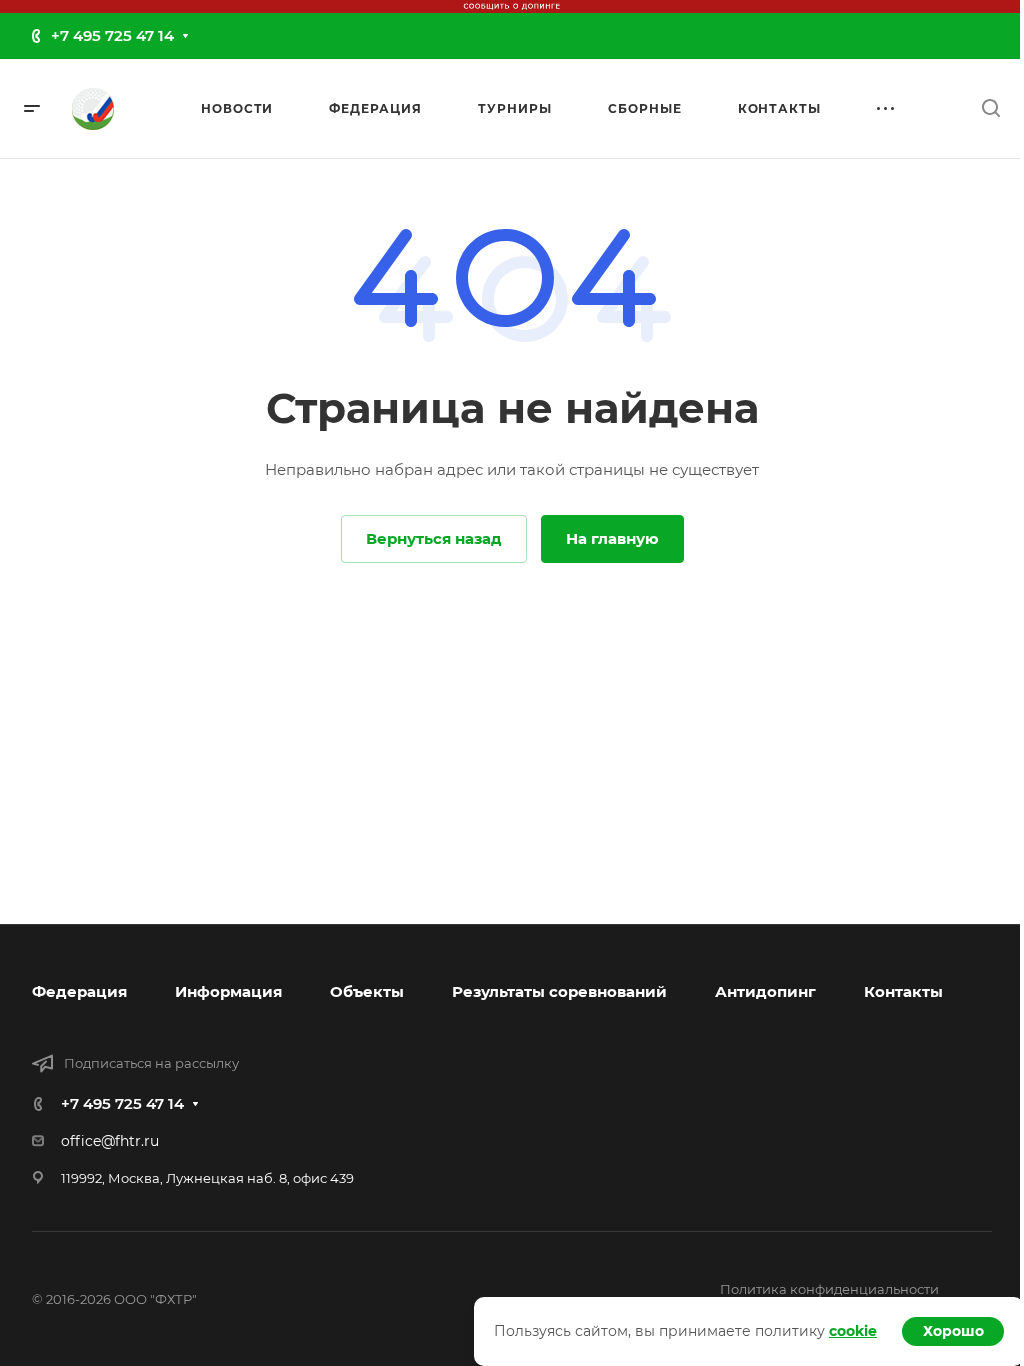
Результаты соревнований (559, 991)
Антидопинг (765, 991)
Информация (228, 991)
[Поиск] (990, 108)
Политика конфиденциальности (829, 1289)
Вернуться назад (434, 538)
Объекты (367, 991)
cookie (853, 1331)
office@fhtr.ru (110, 1141)
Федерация (79, 991)
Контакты (903, 991)
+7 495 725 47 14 (112, 35)
